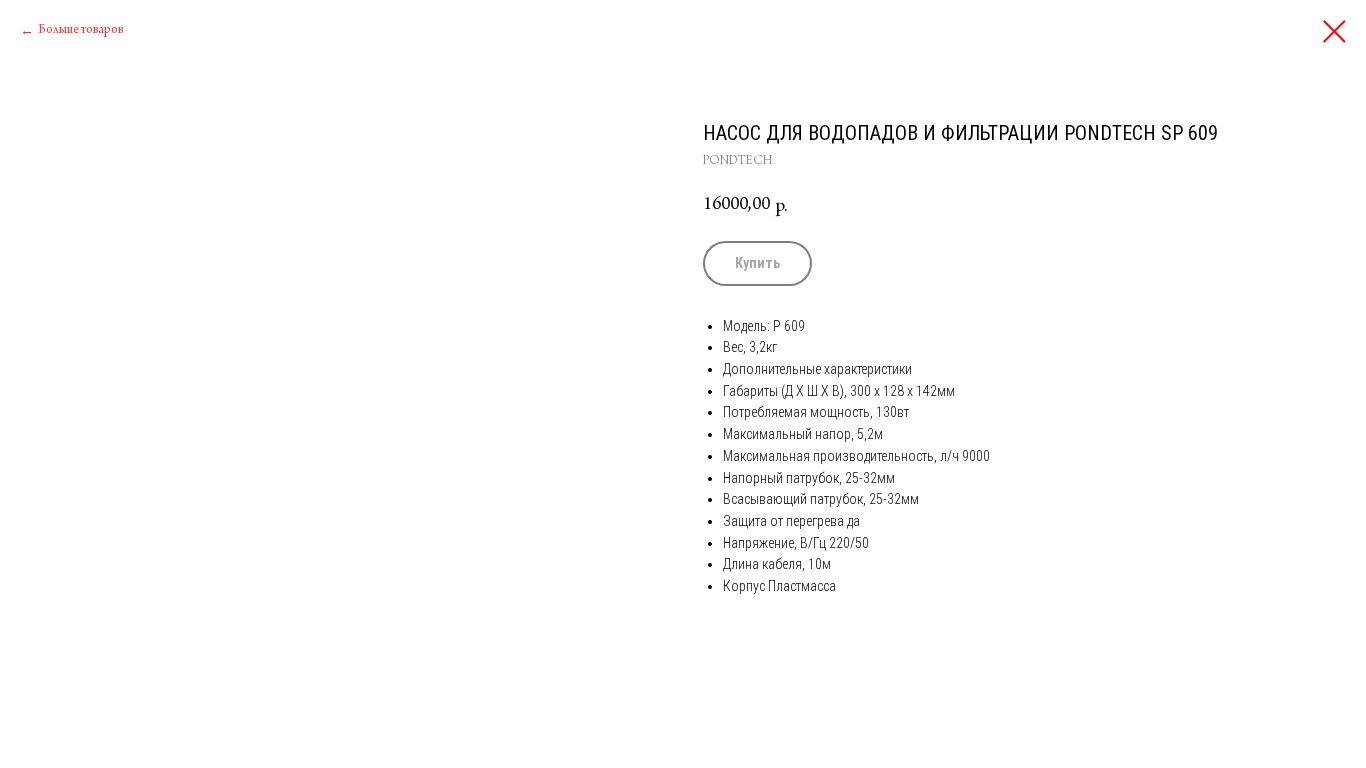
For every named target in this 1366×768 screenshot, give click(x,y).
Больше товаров (80, 30)
